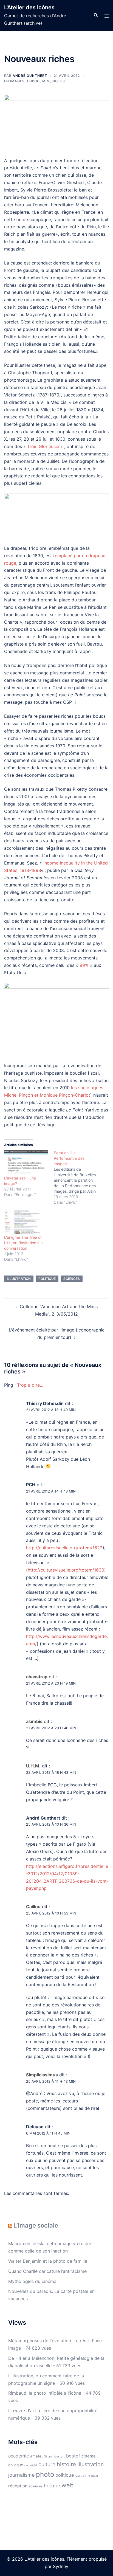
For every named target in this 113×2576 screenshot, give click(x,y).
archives (54, 2456)
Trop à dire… (30, 1385)
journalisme (21, 2475)
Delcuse (35, 2127)
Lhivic (33, 81)
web (67, 2485)
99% (84, 965)
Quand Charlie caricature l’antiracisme (47, 2271)
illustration (19, 1279)
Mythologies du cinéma (32, 2281)
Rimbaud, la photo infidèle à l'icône (45, 2393)
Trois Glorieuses (44, 446)
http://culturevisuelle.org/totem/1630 (66, 1570)
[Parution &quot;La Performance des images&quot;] (79, 1178)
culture (47, 2464)
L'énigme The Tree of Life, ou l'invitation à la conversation (24, 1243)
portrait (81, 2476)
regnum (93, 2476)
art (63, 2457)
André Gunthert (30, 76)
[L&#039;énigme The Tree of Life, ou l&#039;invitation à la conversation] (26, 1222)
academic (19, 2456)
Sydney (61, 2566)
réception (18, 2486)
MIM (46, 81)
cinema (88, 2456)
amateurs (39, 2456)
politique (47, 1279)
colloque (16, 2465)
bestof (73, 2456)
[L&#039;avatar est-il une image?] (26, 1163)
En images (14, 81)
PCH (31, 1485)
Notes (59, 81)
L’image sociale (36, 2225)
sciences (72, 1279)
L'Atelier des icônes (29, 7)
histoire (66, 2464)
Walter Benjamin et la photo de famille (48, 2261)
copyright (31, 2465)
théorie (52, 2486)
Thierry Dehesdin (45, 1403)
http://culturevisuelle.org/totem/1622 (64, 1548)
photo (45, 2474)
